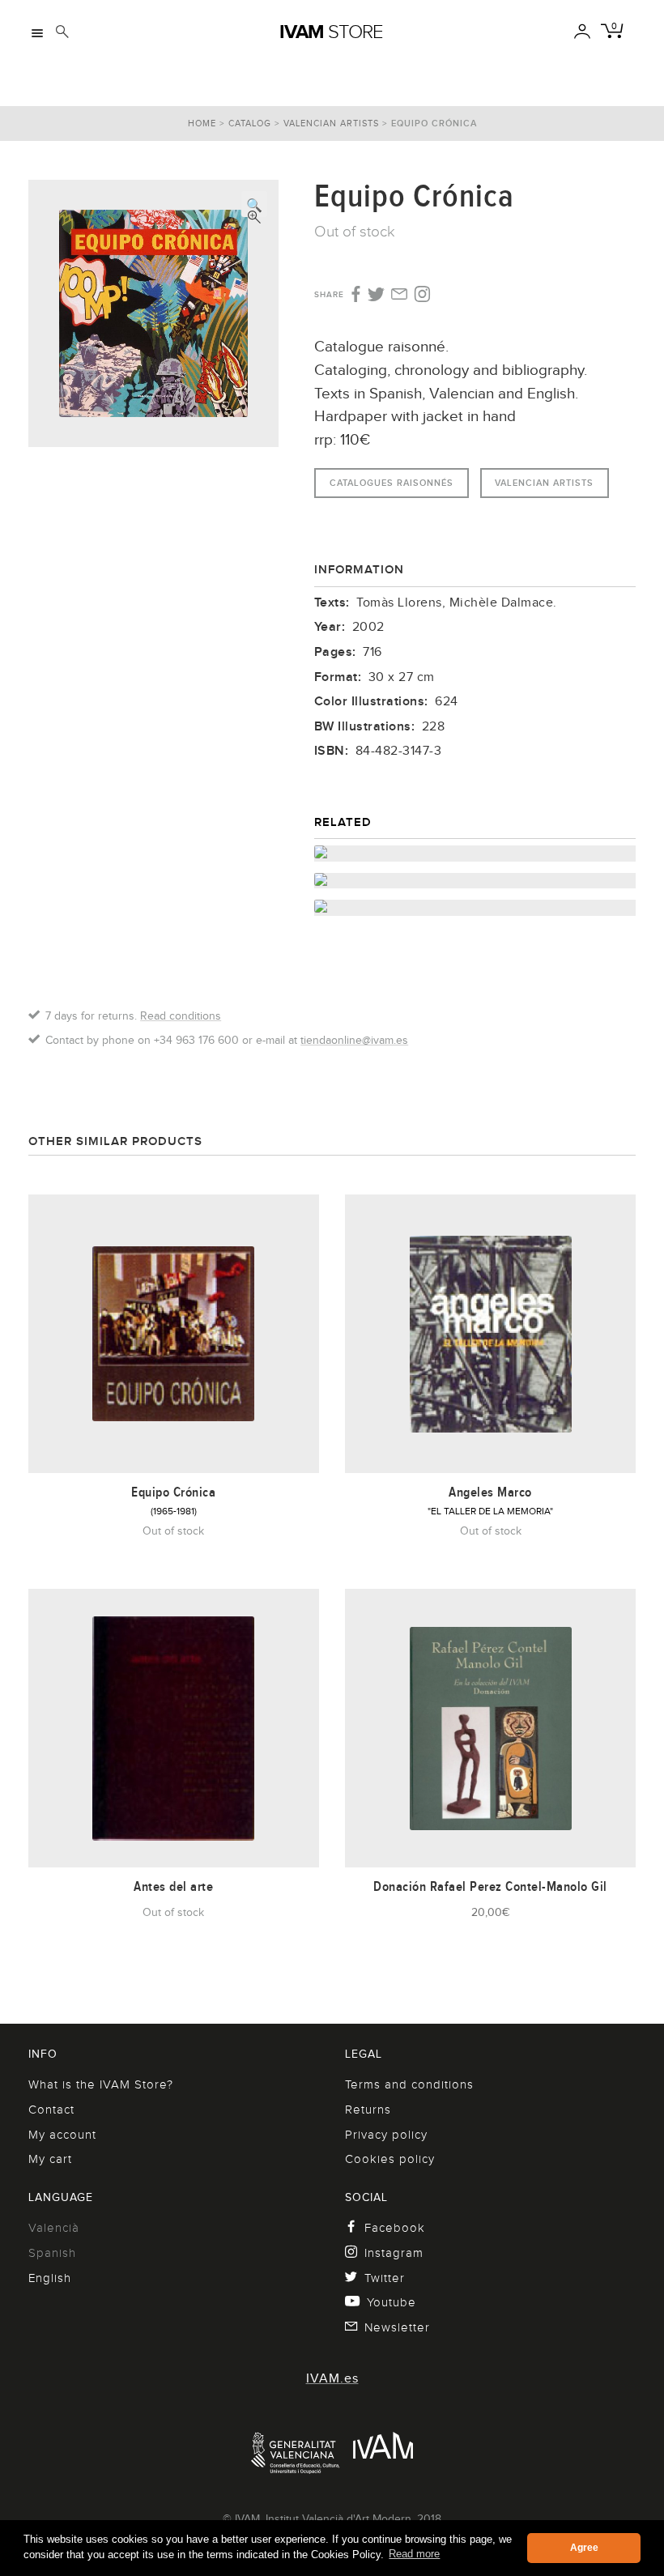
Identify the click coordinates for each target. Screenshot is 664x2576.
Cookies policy (390, 2159)
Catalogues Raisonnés (392, 483)
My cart (50, 2159)
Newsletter (397, 2327)
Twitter (385, 2278)
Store (331, 32)
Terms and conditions (409, 2084)
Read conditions (181, 1015)
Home (202, 123)
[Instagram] (422, 295)
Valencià (54, 2228)
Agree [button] (584, 2548)
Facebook (395, 2228)
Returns (368, 2110)
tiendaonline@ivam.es (354, 1040)
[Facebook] (354, 295)
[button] (254, 204)
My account (62, 2135)
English (50, 2278)
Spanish (52, 2253)
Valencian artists (331, 123)
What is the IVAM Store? (101, 2084)
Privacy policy (386, 2135)
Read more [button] (414, 2554)
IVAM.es (332, 2378)
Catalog (250, 123)
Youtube (392, 2302)
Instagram (394, 2253)
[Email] (400, 296)
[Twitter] (376, 296)
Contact (51, 2110)
